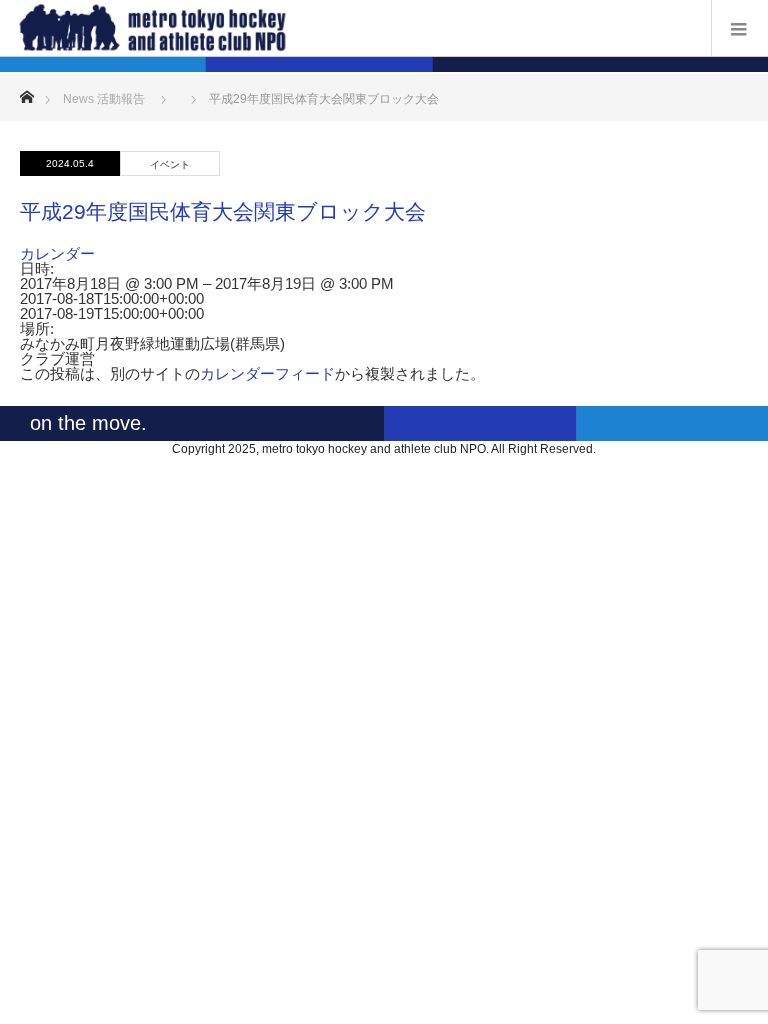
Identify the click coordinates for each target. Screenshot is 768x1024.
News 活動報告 (104, 99)
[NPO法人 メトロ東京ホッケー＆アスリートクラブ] (354, 27)
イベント (170, 164)
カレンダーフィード (267, 373)
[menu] (739, 28)
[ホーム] (26, 91)
